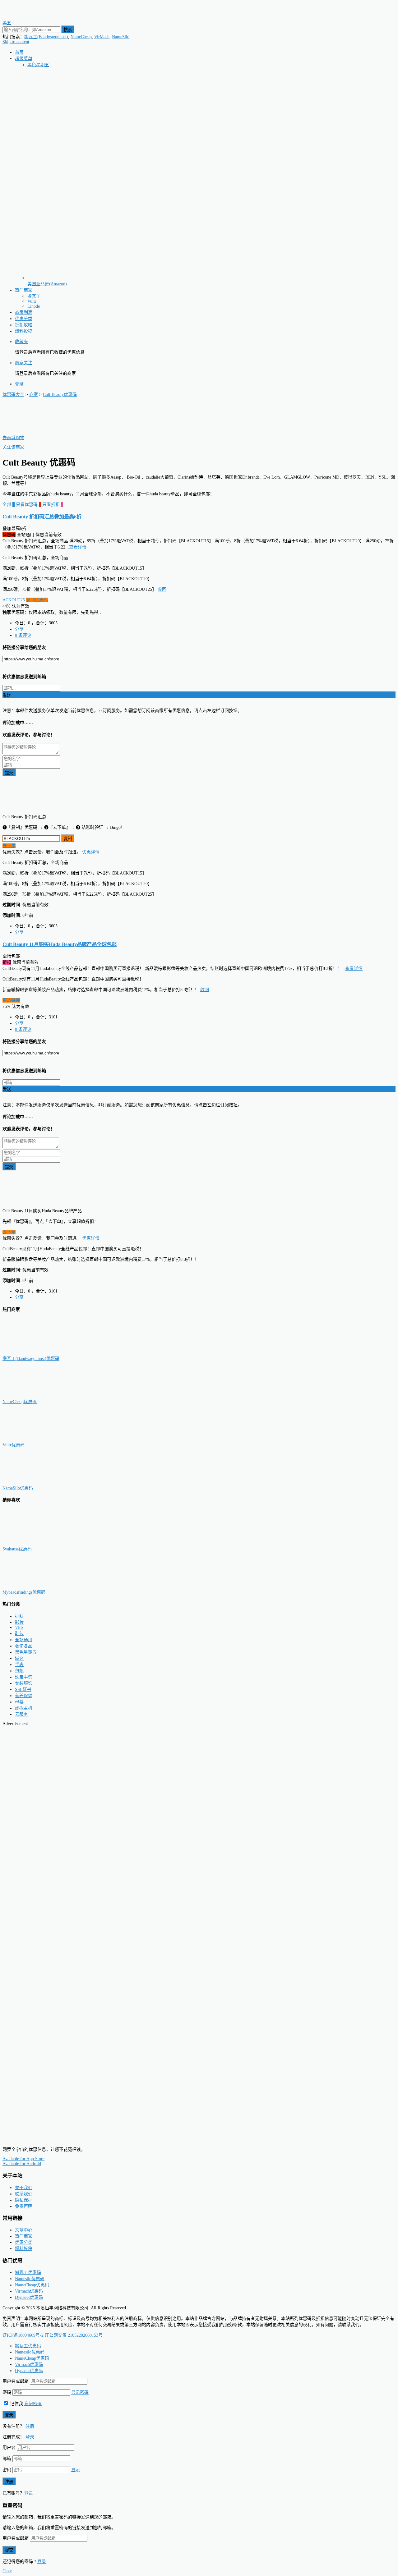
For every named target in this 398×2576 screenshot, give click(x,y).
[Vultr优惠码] (34, 1439)
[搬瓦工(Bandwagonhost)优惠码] (34, 1352)
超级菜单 (24, 59)
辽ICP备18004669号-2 (23, 2335)
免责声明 (24, 2206)
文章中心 (24, 2230)
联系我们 (24, 2194)
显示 (76, 2470)
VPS (19, 1627)
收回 (162, 589)
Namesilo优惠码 (30, 2279)
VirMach (102, 37)
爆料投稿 (24, 331)
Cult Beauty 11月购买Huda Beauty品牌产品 (60, 944)
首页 (19, 52)
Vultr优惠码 (14, 1445)
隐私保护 (24, 2200)
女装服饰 (24, 1683)
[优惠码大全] (30, 17)
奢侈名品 (24, 1646)
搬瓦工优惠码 (28, 2273)
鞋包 (19, 1634)
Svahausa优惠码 (17, 1549)
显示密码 (80, 2392)
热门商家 (24, 290)
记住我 (16, 2404)
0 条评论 (23, 635)
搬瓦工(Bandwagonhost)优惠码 (31, 1359)
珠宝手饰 (24, 1677)
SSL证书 (23, 1690)
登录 (19, 384)
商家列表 (24, 312)
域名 (19, 1658)
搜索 (68, 30)
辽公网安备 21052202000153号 (74, 2335)
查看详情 (78, 547)
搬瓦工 (34, 296)
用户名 (9, 2447)
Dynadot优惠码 (29, 2297)
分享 (19, 629)
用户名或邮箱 (16, 2381)
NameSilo (121, 37)
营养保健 (24, 1696)
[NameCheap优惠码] (34, 1396)
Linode (34, 306)
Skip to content (16, 42)
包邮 (19, 1671)
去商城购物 (13, 438)
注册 (30, 2426)
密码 (7, 2392)
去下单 (9, 846)
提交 (9, 773)
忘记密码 (33, 2404)
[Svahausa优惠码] (34, 1543)
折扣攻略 (24, 325)
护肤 (19, 1616)
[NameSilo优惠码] (34, 1482)
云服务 (21, 1714)
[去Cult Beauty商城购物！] (34, 432)
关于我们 (24, 2188)
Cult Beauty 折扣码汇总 (42, 517)
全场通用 (24, 1640)
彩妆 (19, 1622)
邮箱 (7, 2459)
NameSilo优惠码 (18, 1488)
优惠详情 (91, 852)
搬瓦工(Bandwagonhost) (46, 37)
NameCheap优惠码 (20, 1402)
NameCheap (81, 37)
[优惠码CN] (30, 2139)
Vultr (32, 301)
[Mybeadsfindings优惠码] (34, 1586)
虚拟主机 (24, 1708)
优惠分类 (24, 319)
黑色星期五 (38, 65)
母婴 (19, 1702)
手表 (19, 1665)
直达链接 (11, 1000)
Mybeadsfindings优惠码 (24, 1592)
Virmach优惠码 (29, 2291)
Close (7, 2571)
